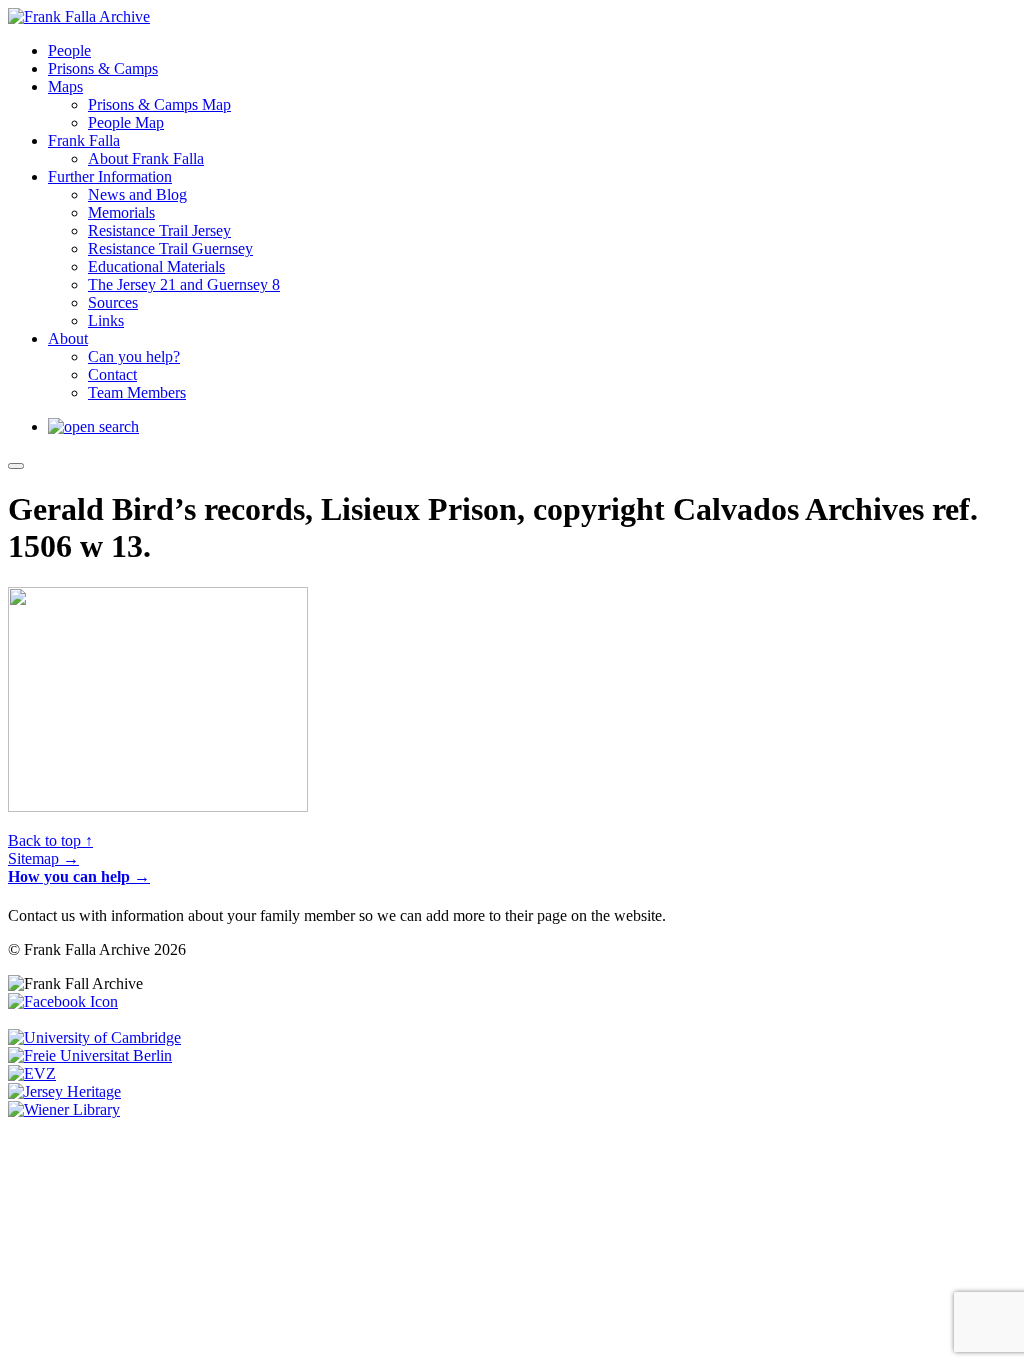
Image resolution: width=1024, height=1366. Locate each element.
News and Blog (137, 194)
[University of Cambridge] (94, 1037)
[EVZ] (32, 1073)
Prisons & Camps (103, 68)
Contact (112, 374)
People (69, 50)
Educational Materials (156, 266)
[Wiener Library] (64, 1109)
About (68, 338)
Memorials (121, 212)
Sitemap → (43, 858)
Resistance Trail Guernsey (170, 248)
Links (106, 320)
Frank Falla (84, 140)
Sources (113, 302)
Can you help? (134, 356)
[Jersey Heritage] (64, 1091)
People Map (126, 122)
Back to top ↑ (50, 840)
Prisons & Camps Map (159, 104)
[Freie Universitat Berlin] (90, 1055)
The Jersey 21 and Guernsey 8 (184, 284)
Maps (65, 86)
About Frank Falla (146, 158)
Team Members (137, 392)
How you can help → (79, 876)
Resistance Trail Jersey (159, 230)
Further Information (110, 176)
